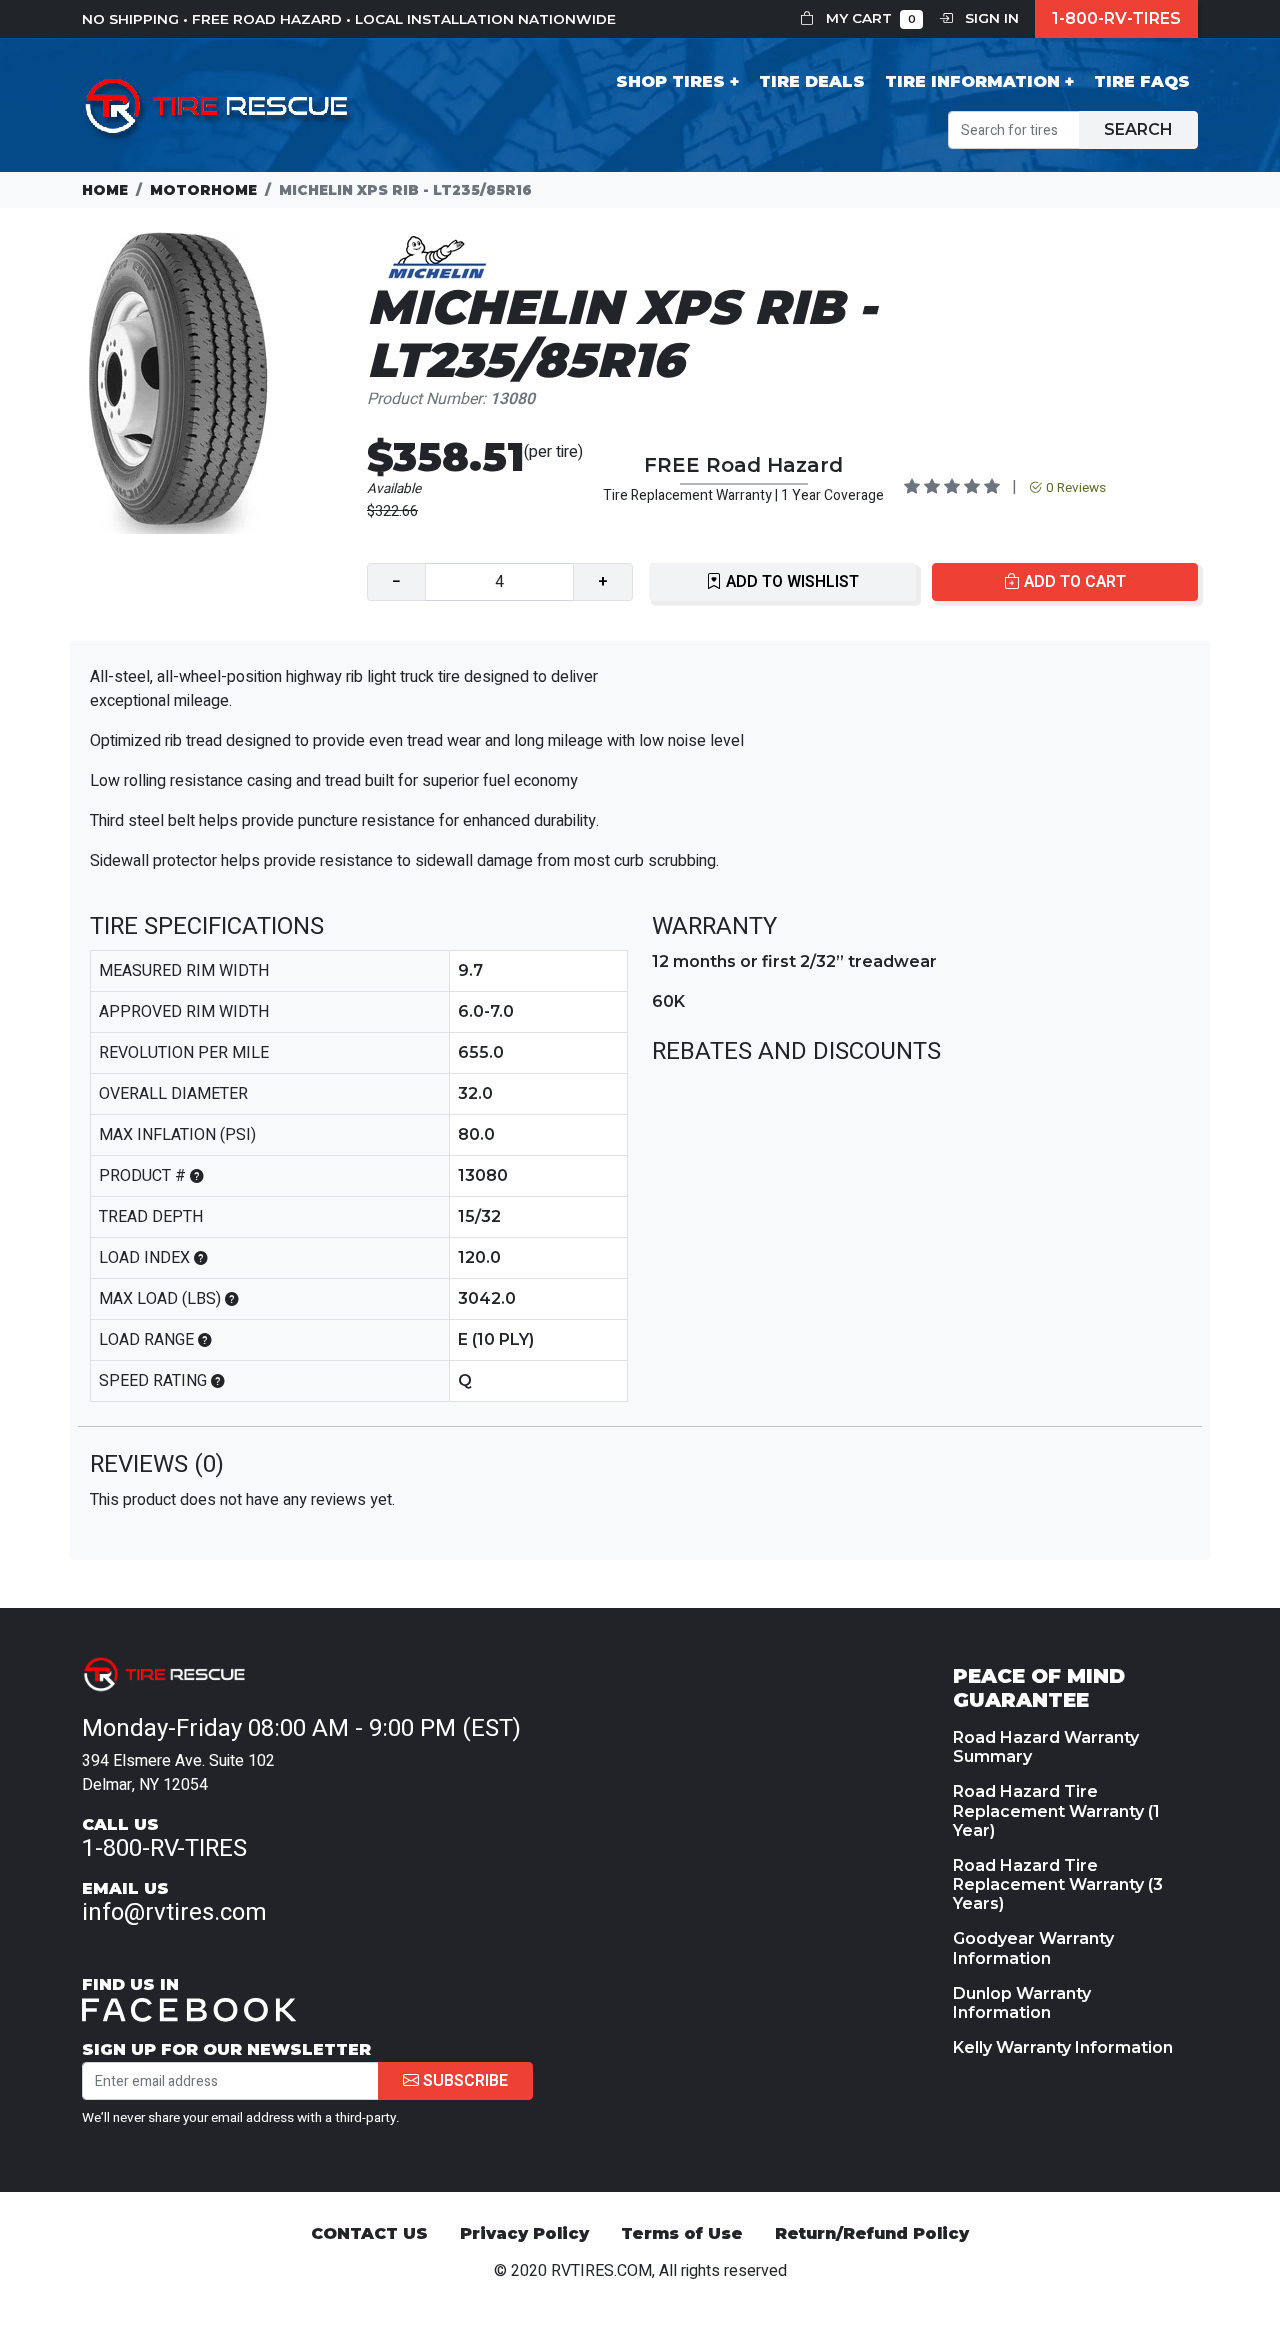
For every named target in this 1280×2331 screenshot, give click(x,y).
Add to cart (1073, 582)
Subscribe (463, 2081)
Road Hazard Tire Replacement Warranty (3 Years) (1058, 1884)
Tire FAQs (1142, 81)
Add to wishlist (790, 582)
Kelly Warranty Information (1063, 2047)
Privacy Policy (524, 2233)
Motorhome (203, 190)
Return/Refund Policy (872, 2233)
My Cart (869, 18)
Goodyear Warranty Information (1033, 1948)
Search (1138, 129)
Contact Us (369, 2233)
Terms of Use (682, 2233)
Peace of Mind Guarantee (1039, 1688)
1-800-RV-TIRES (1116, 18)
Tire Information (972, 81)
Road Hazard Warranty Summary (1046, 1747)
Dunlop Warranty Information (1022, 2003)
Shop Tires (670, 81)
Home (105, 190)
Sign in (990, 18)
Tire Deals (812, 81)
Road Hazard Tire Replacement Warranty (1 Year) (1056, 1810)
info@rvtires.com (174, 1912)
